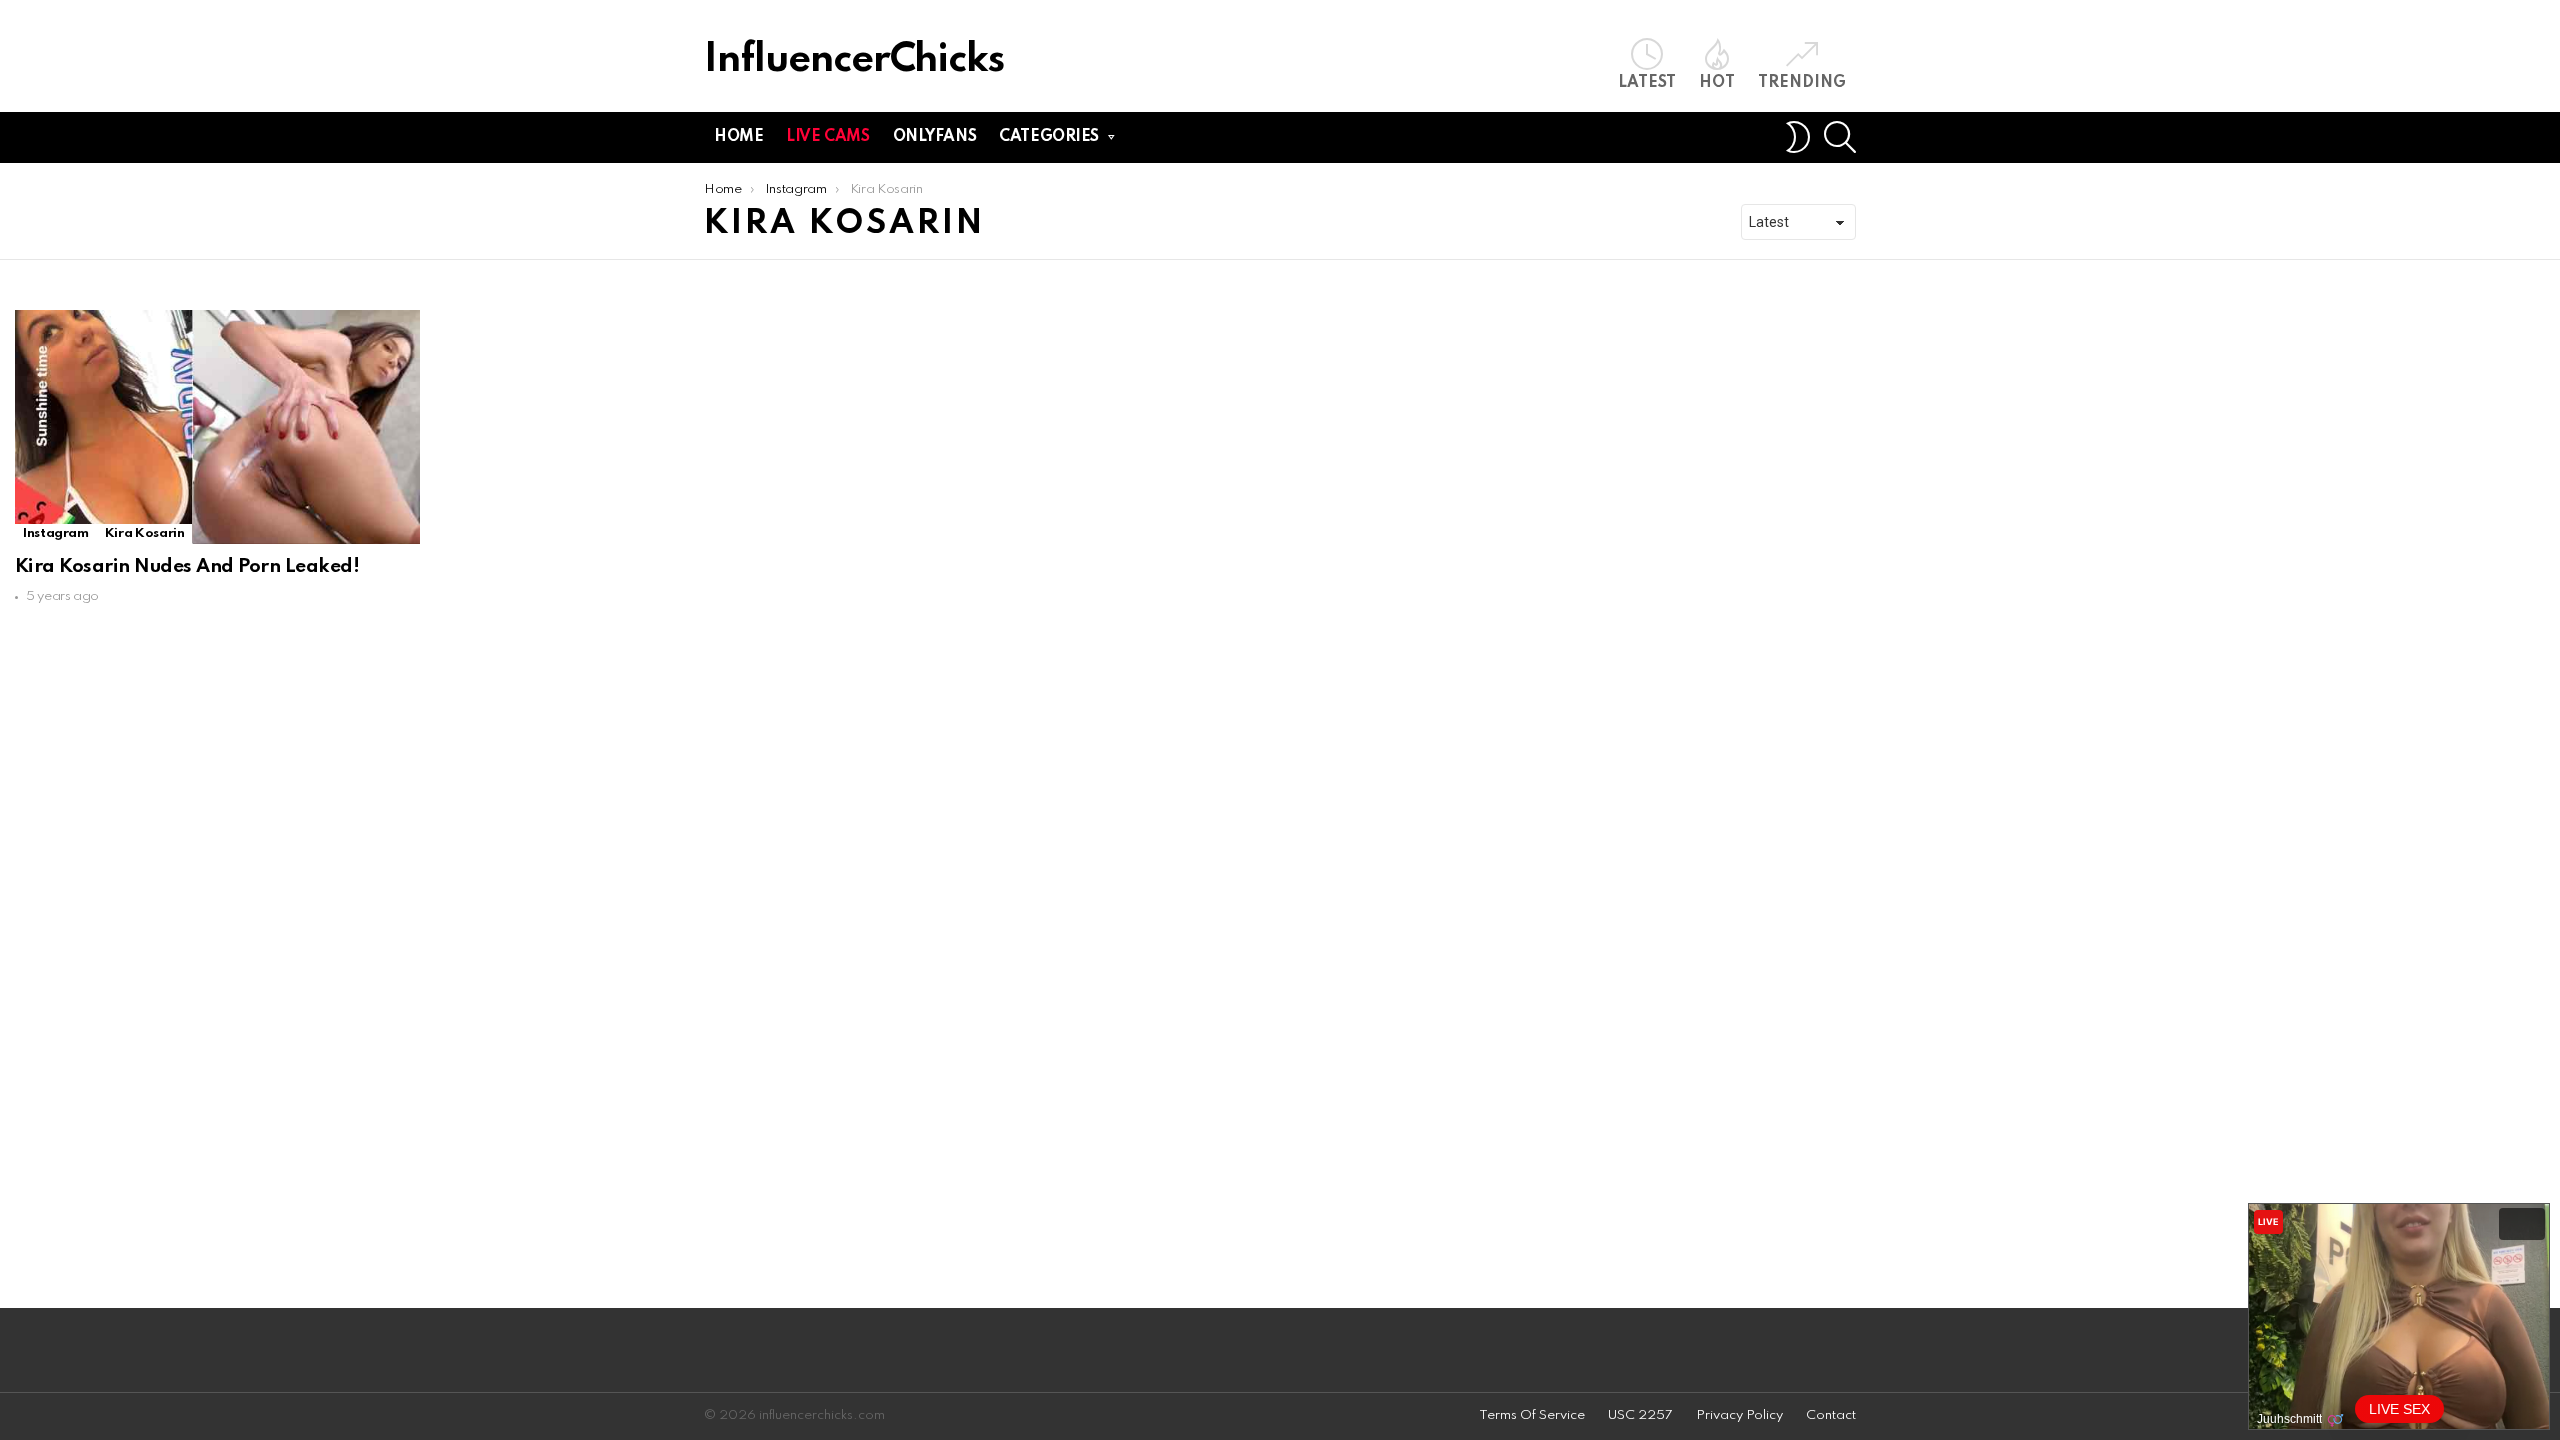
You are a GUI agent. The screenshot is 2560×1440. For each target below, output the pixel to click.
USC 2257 (1640, 1415)
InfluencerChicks (854, 60)
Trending (1802, 83)
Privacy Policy (1739, 1415)
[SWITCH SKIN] (1798, 137)
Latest (1647, 83)
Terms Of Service (1532, 1415)
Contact (1831, 1415)
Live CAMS (827, 137)
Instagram (56, 533)
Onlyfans (935, 137)
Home (738, 137)
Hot (1717, 83)
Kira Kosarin (145, 533)
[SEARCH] (1840, 137)
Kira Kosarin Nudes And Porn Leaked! (187, 566)
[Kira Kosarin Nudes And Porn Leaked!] (217, 427)
